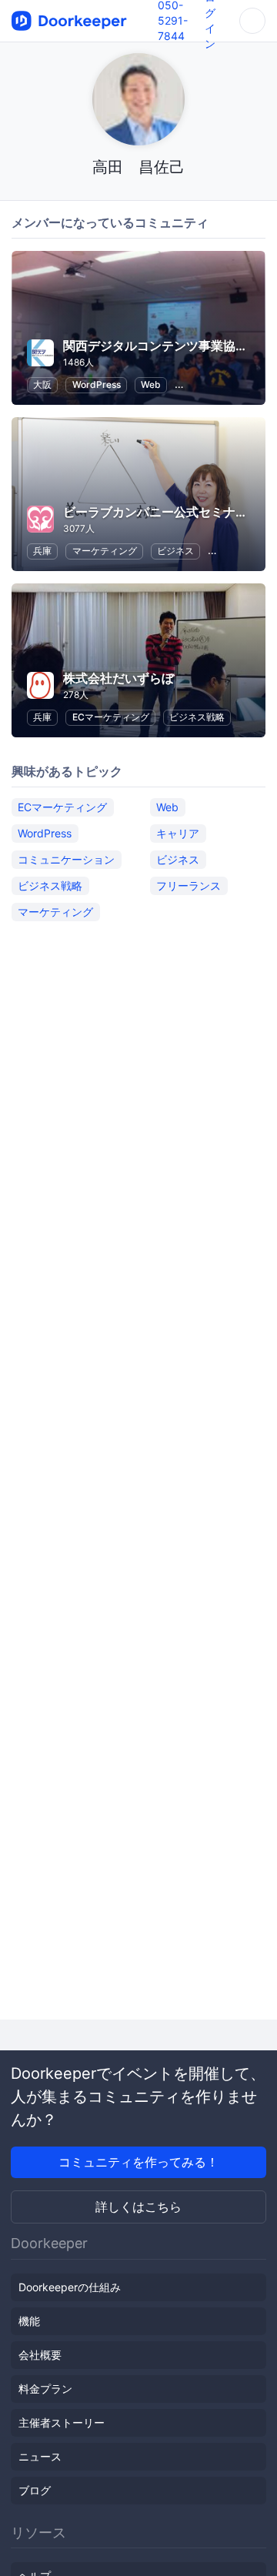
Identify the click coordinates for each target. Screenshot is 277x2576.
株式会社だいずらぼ (118, 678)
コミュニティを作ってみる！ (138, 2162)
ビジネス (175, 551)
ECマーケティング (111, 717)
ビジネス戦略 (197, 717)
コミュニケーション (66, 859)
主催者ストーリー (62, 2422)
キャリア (178, 833)
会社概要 (40, 2355)
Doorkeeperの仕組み (70, 2287)
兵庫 (42, 551)
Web (151, 384)
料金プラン (45, 2389)
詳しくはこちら (138, 2207)
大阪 (42, 384)
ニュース (40, 2456)
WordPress (97, 384)
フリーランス (189, 885)
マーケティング (105, 551)
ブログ (35, 2490)
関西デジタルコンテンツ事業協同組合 (168, 346)
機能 (29, 2321)
